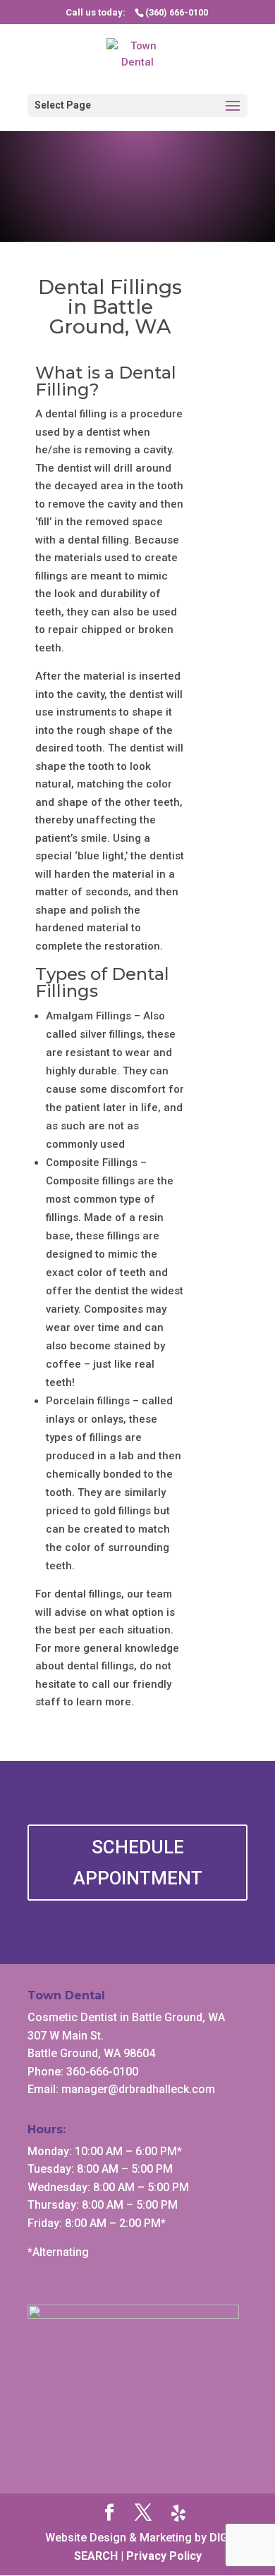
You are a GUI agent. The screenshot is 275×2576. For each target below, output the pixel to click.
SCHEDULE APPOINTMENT (138, 1863)
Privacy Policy (164, 2556)
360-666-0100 (102, 2072)
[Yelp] (178, 2513)
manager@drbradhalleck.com (138, 2089)
